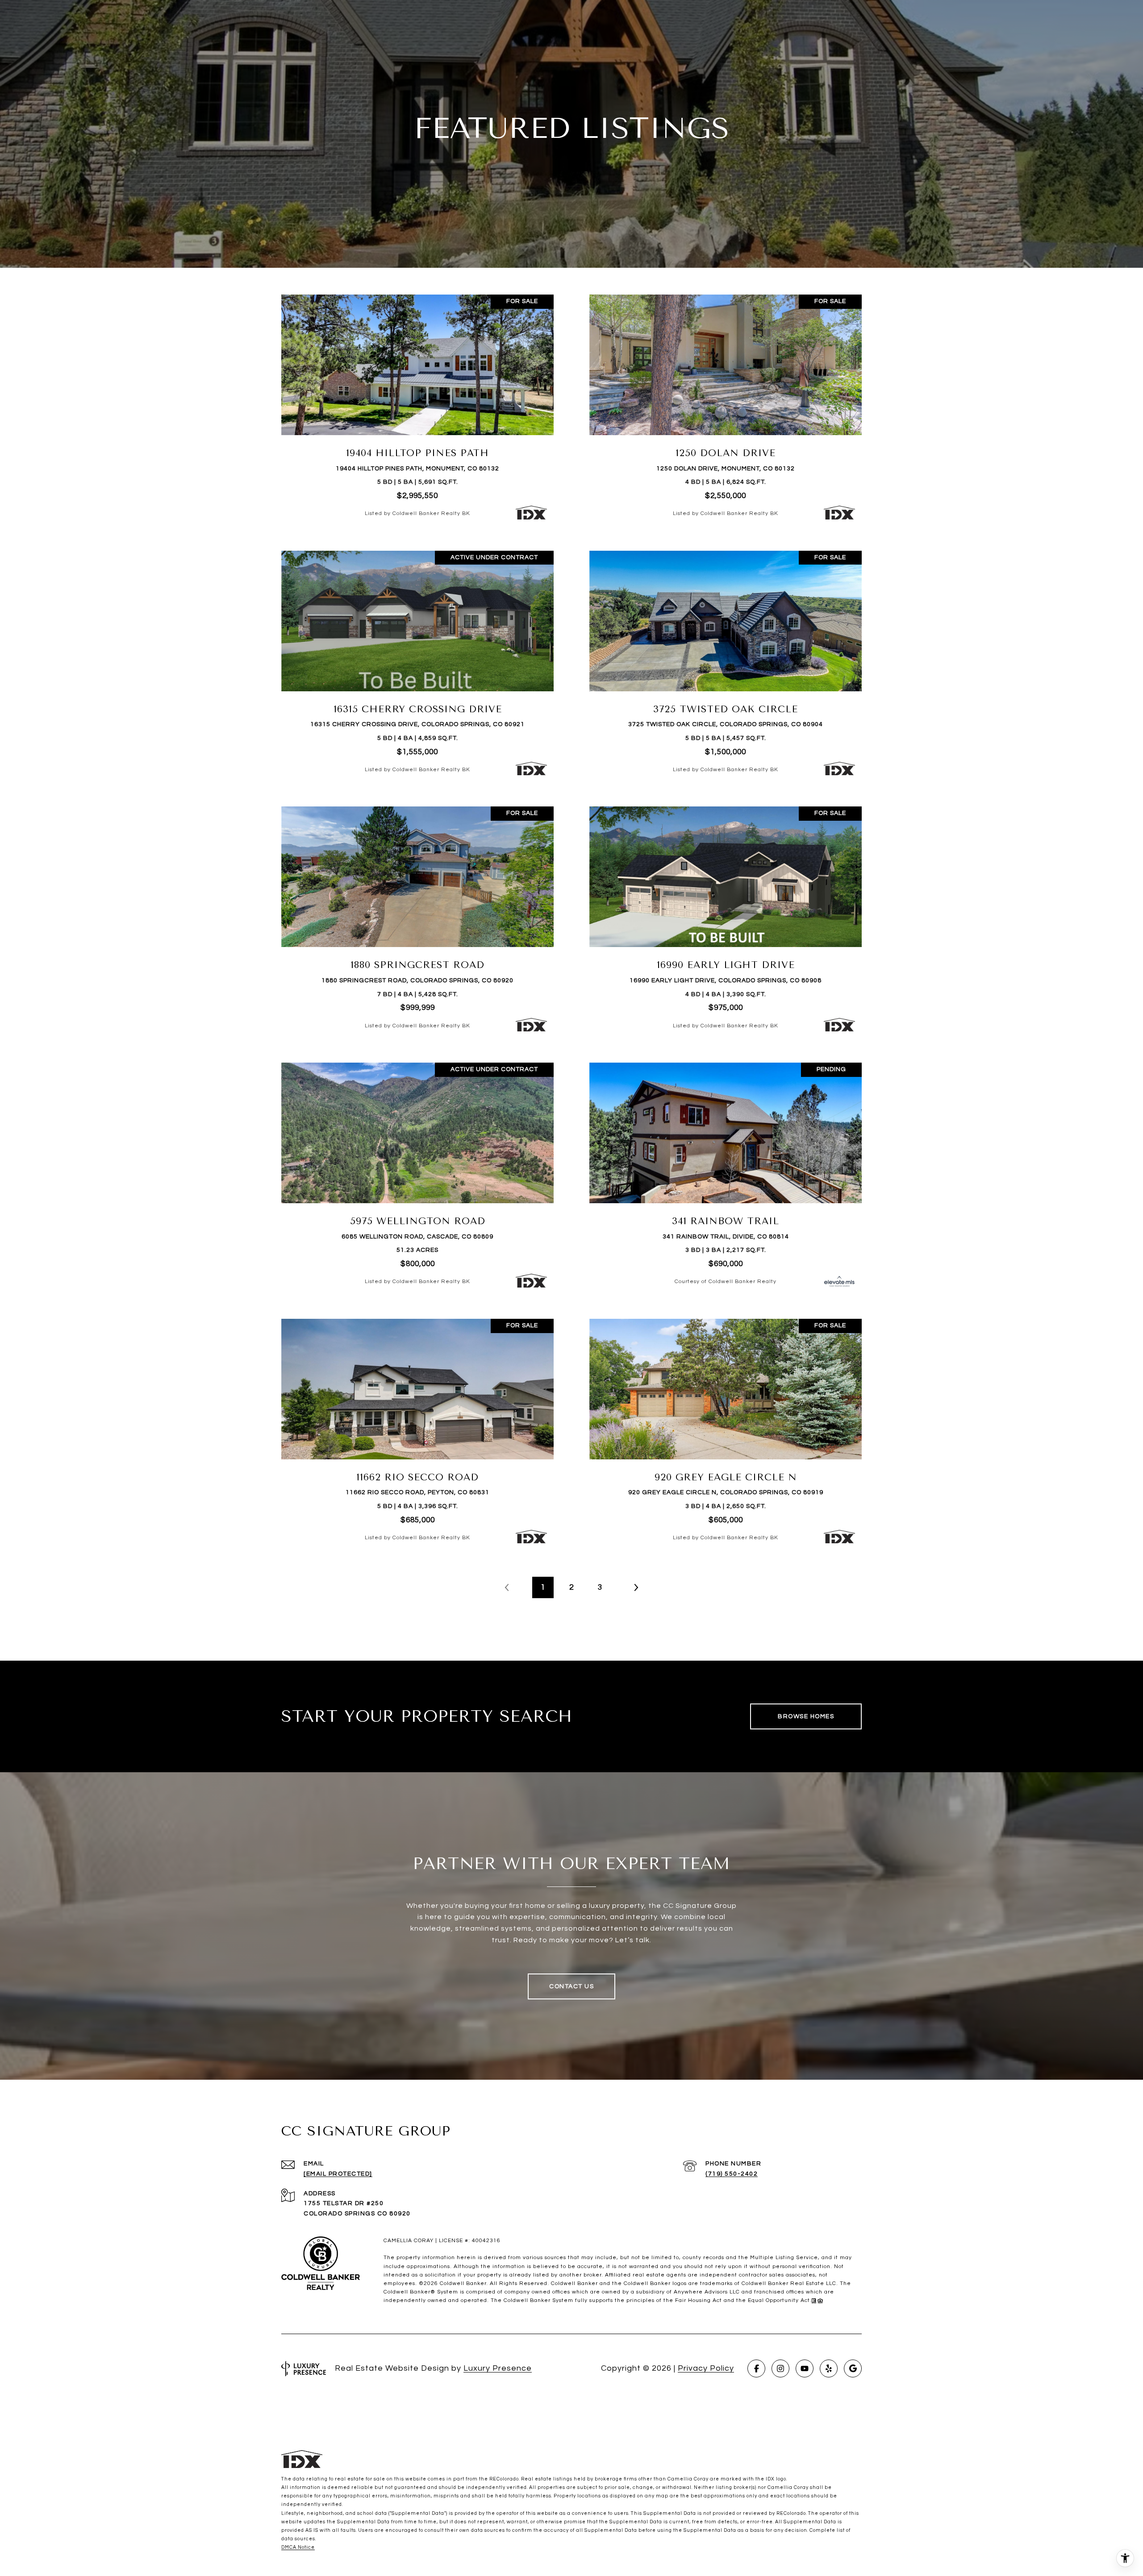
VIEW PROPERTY (418, 406)
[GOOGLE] (853, 2368)
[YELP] (829, 2368)
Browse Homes (806, 1716)
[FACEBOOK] (756, 2368)
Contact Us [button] (571, 1986)
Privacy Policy (706, 2368)
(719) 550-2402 (732, 2174)
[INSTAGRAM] (780, 2368)
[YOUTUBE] (805, 2368)
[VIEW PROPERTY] (418, 398)
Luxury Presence (498, 2368)
